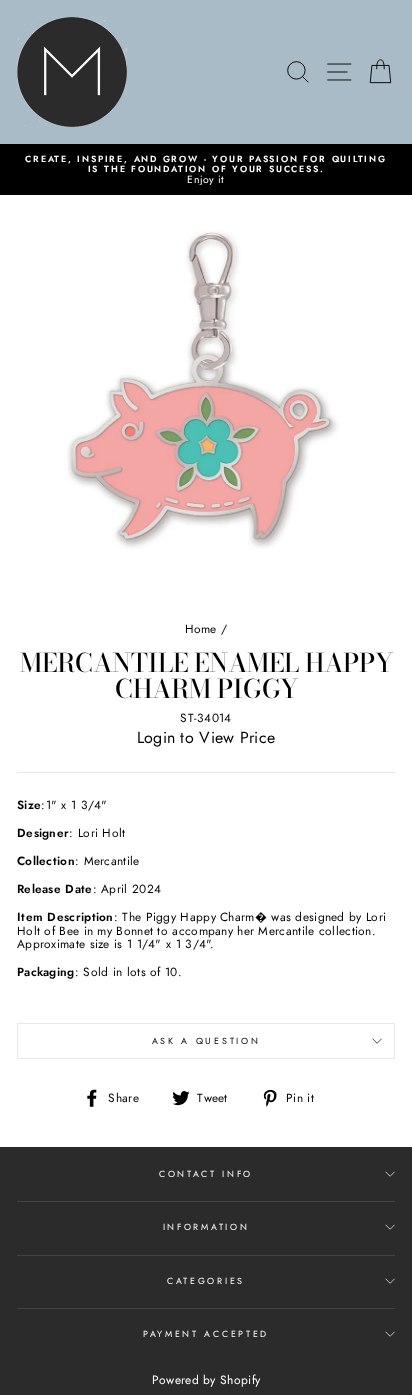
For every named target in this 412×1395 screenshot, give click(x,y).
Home (201, 628)
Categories (206, 1280)
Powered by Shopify (206, 1380)
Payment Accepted (206, 1333)
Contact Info (206, 1173)
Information (206, 1226)
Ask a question (206, 1040)
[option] (206, 169)
